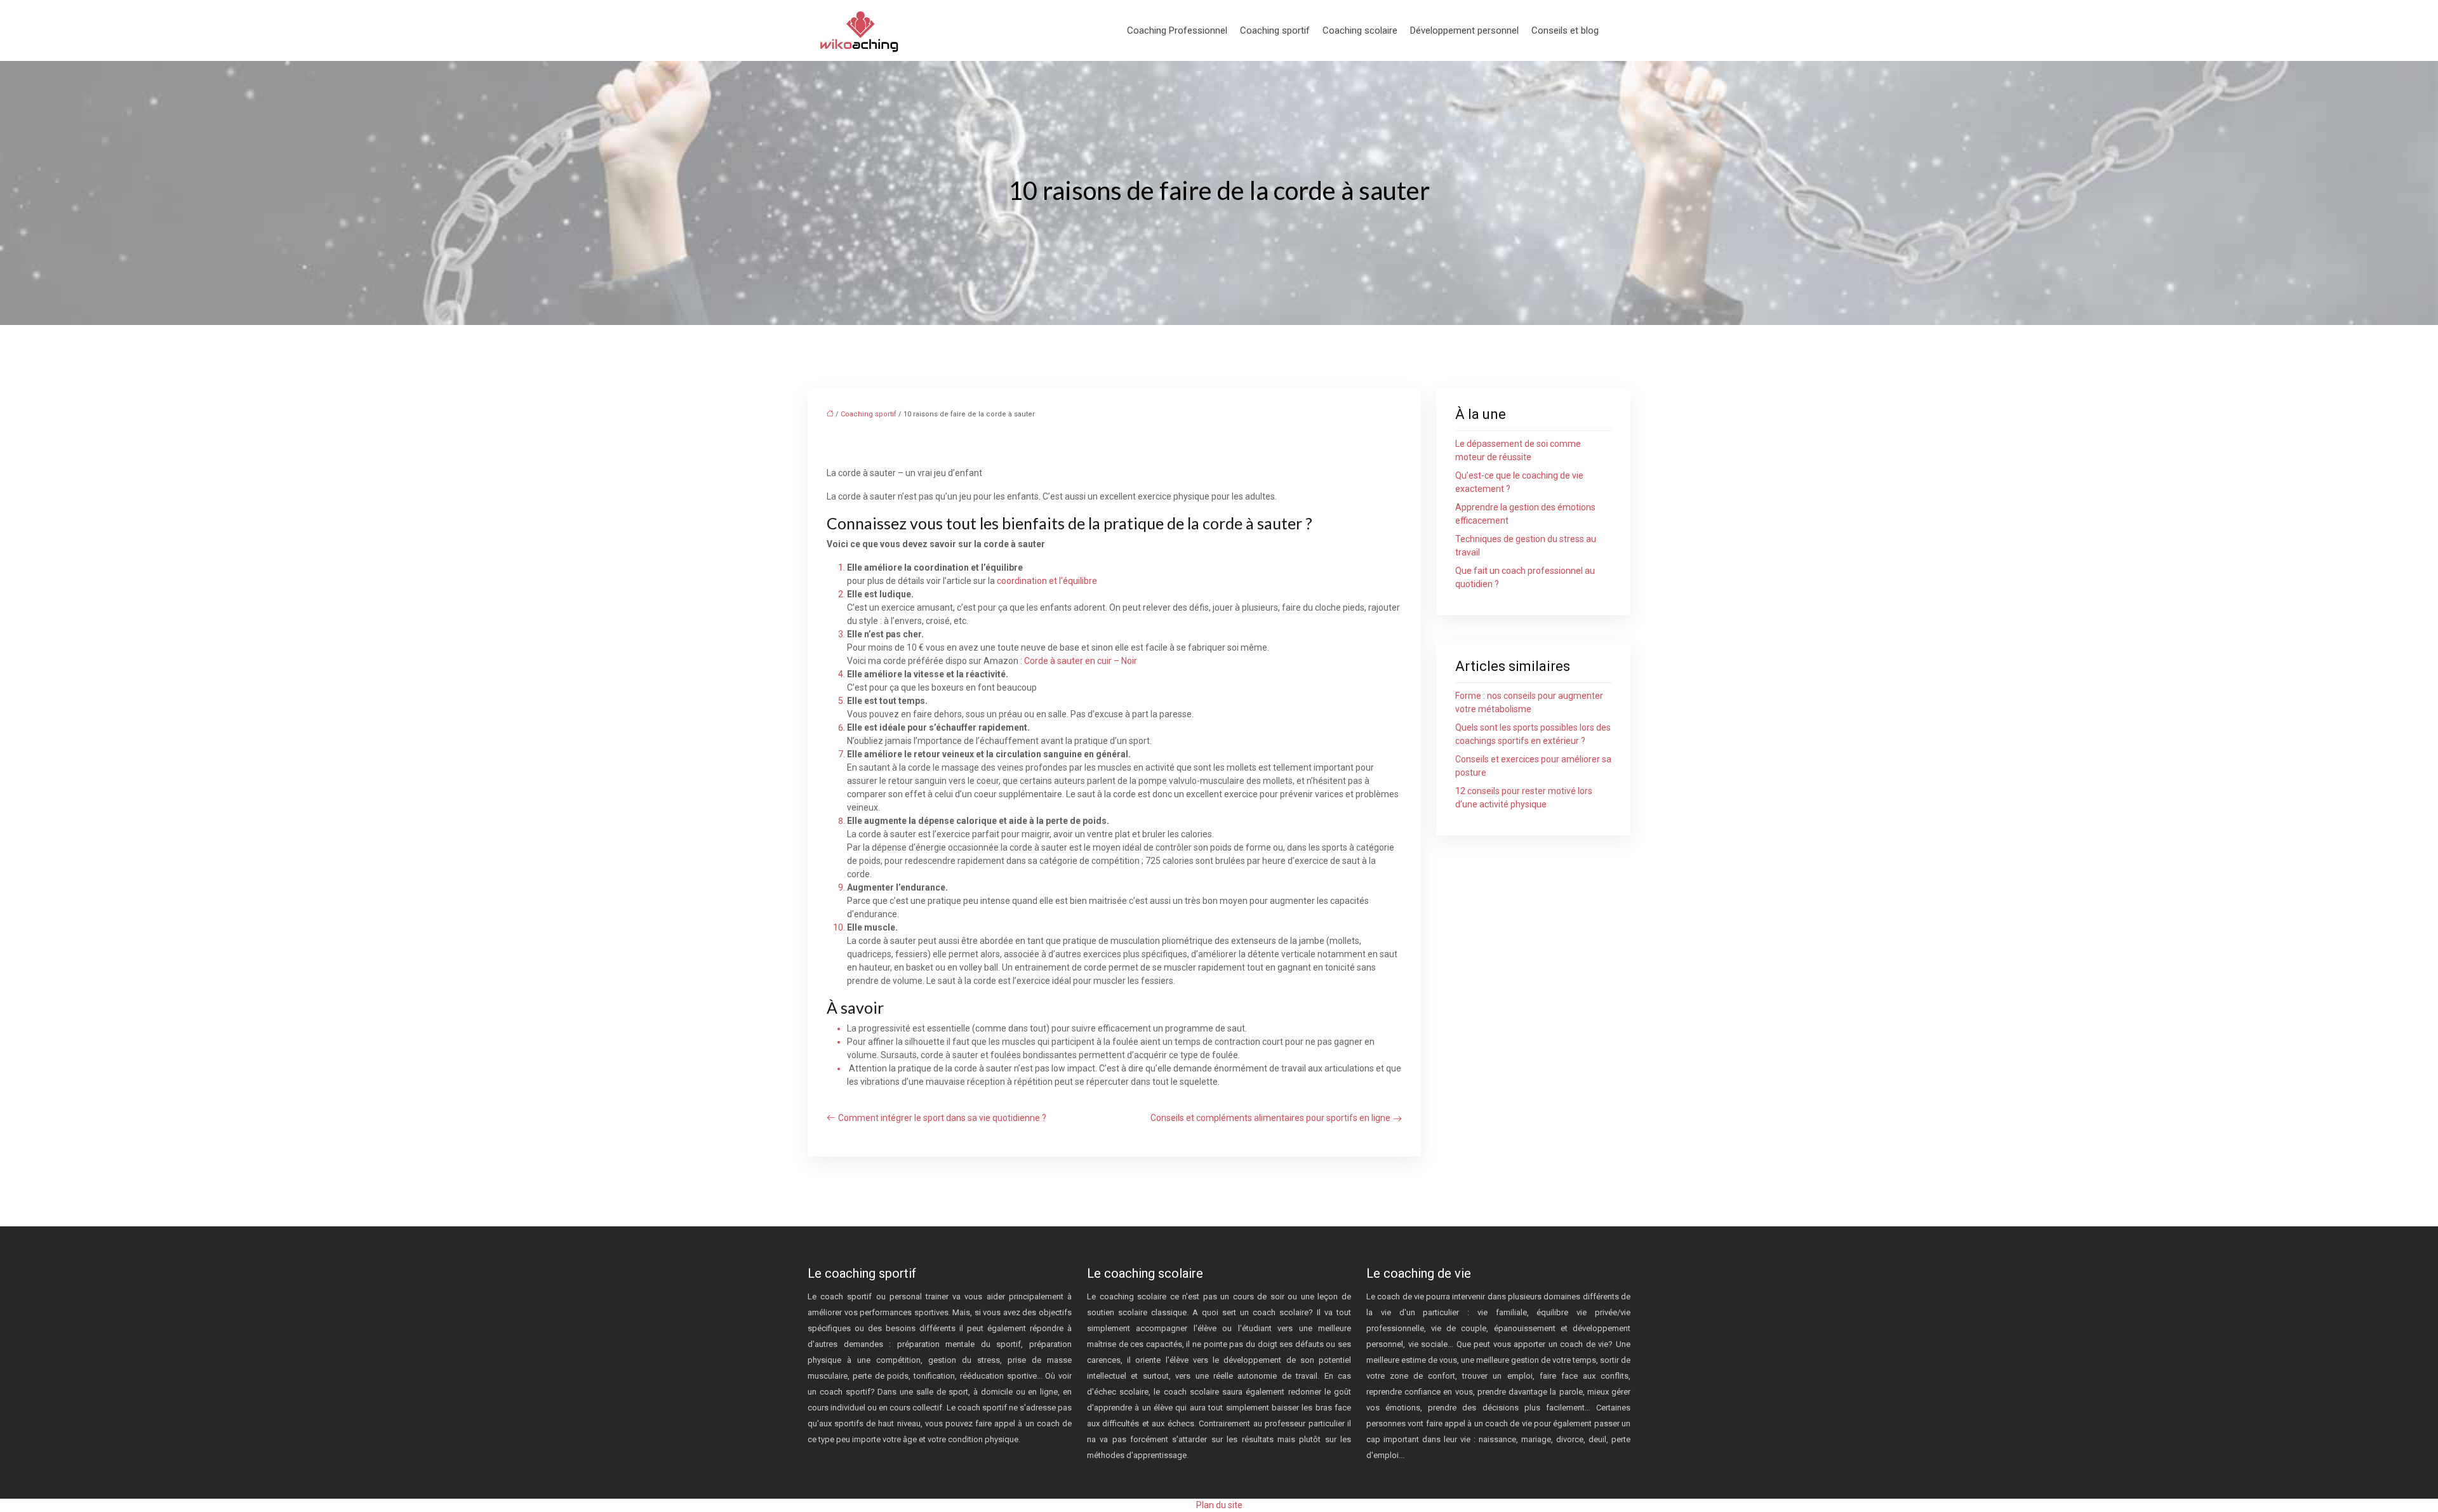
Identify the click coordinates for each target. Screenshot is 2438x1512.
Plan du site (1219, 1505)
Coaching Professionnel (1177, 30)
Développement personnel (1464, 30)
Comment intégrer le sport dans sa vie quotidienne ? (942, 1118)
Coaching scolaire (1360, 30)
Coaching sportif (1275, 30)
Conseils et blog (1565, 30)
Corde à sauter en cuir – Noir (1081, 661)
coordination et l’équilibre (1047, 581)
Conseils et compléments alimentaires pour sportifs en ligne (1270, 1118)
